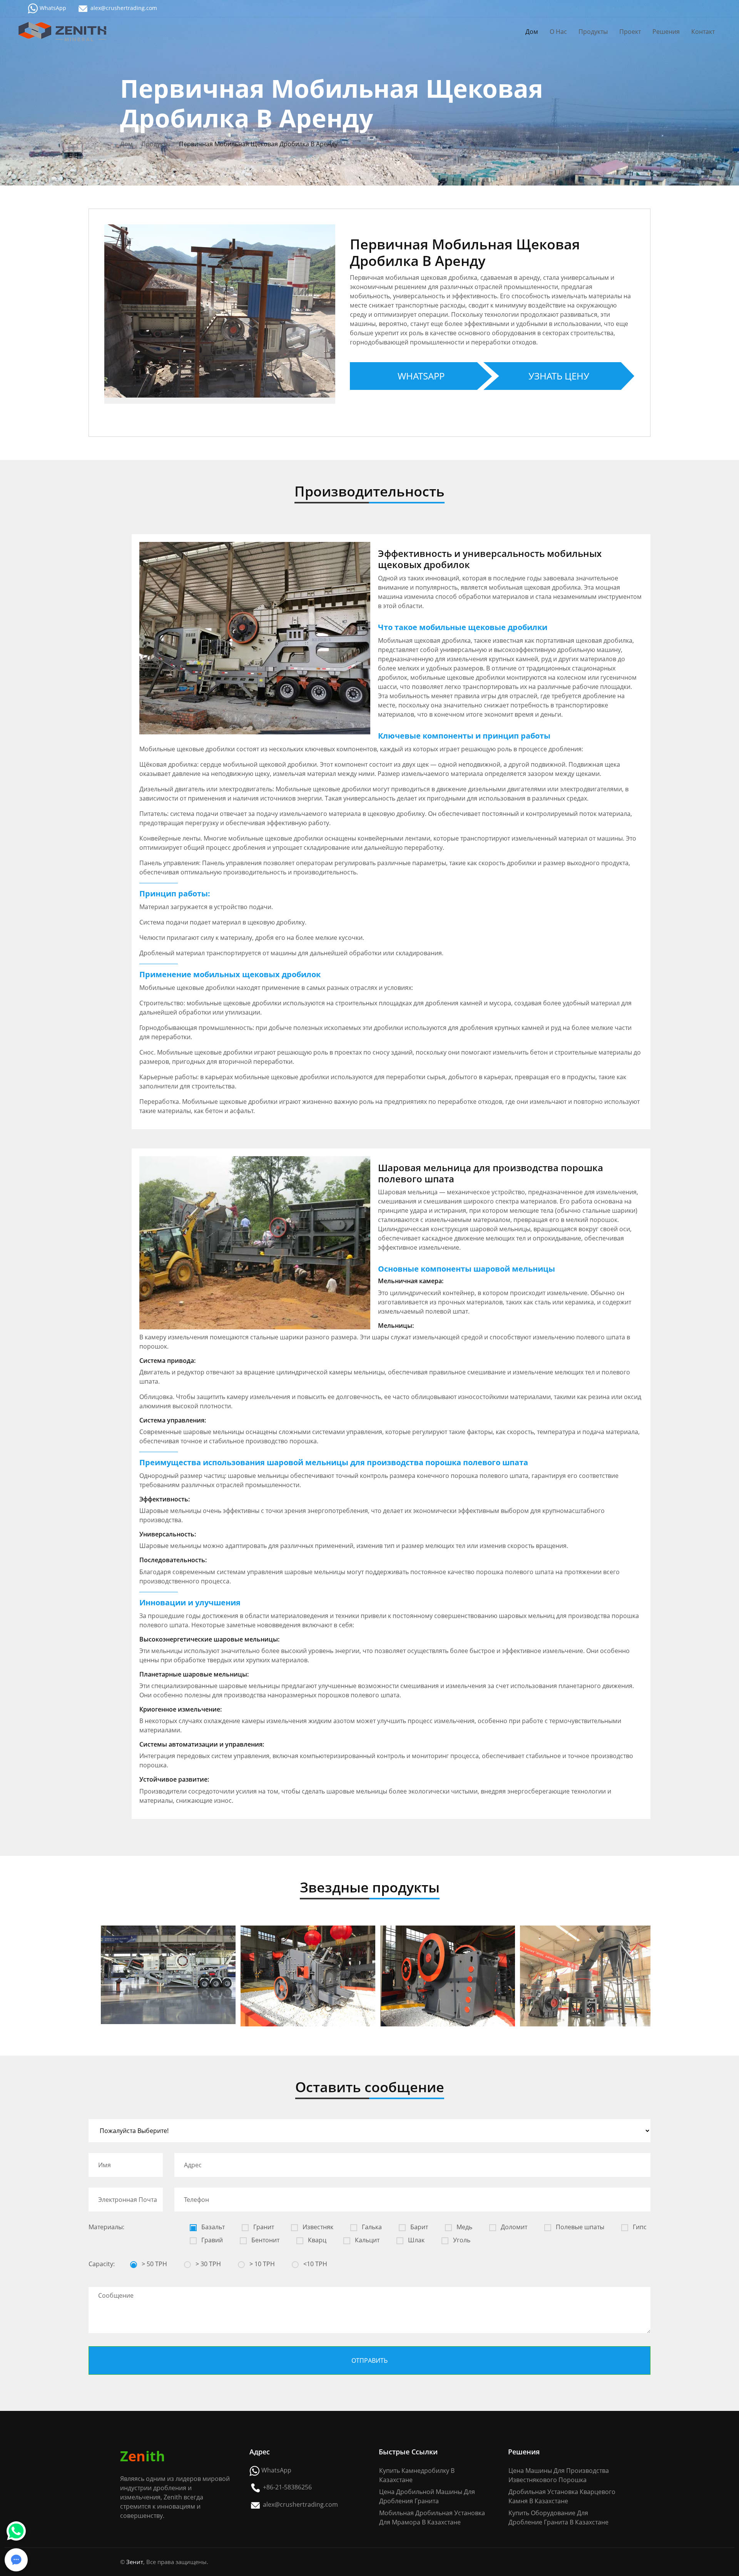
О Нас (558, 32)
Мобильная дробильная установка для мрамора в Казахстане (432, 2517)
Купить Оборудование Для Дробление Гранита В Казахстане (558, 2517)
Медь (464, 2227)
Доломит (513, 2227)
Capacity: (102, 2264)
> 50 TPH (154, 2264)
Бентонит (265, 2240)
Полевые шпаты (579, 2227)
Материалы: (106, 2227)
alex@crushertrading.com (124, 8)
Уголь (461, 2240)
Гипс (639, 2227)
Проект (630, 32)
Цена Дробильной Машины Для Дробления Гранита (427, 2496)
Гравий (211, 2240)
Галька (371, 2227)
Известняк (317, 2227)
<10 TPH (314, 2264)
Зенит (135, 2562)
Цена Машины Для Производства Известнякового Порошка (559, 2475)
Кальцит (366, 2240)
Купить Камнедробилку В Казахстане (417, 2475)
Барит (418, 2227)
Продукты (593, 32)
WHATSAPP (421, 376)
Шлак (415, 2240)
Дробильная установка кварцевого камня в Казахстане (562, 2496)
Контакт (703, 32)
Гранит (263, 2227)
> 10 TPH (261, 2264)
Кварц (316, 2240)
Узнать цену (559, 376)
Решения (666, 32)
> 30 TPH (207, 2264)
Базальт (212, 2227)
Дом (532, 32)
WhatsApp (53, 8)
